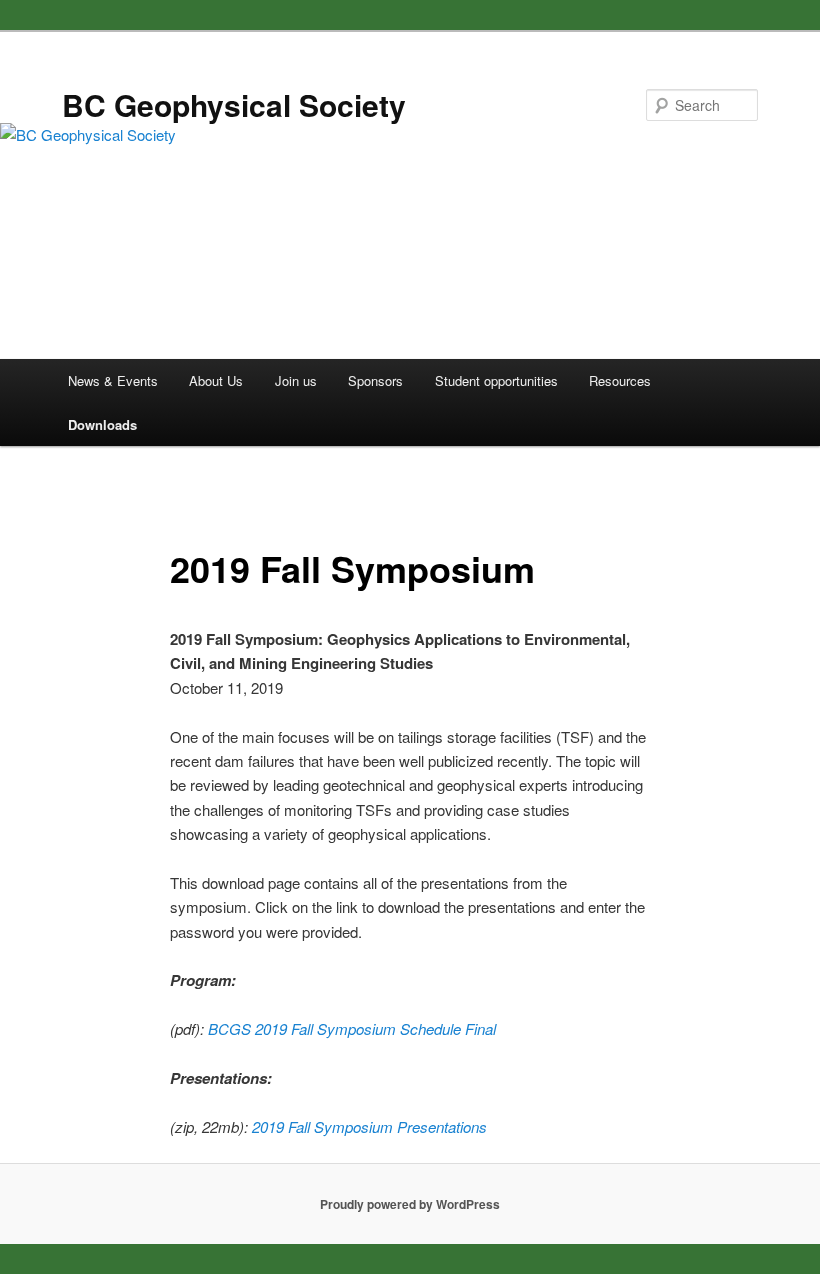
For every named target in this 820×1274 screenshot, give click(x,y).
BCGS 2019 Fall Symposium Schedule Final (352, 1028)
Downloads (102, 424)
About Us (216, 380)
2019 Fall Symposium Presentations (369, 1126)
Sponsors (375, 380)
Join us (296, 380)
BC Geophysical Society (234, 104)
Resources (620, 380)
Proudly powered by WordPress (410, 1204)
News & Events (113, 380)
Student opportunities (496, 380)
